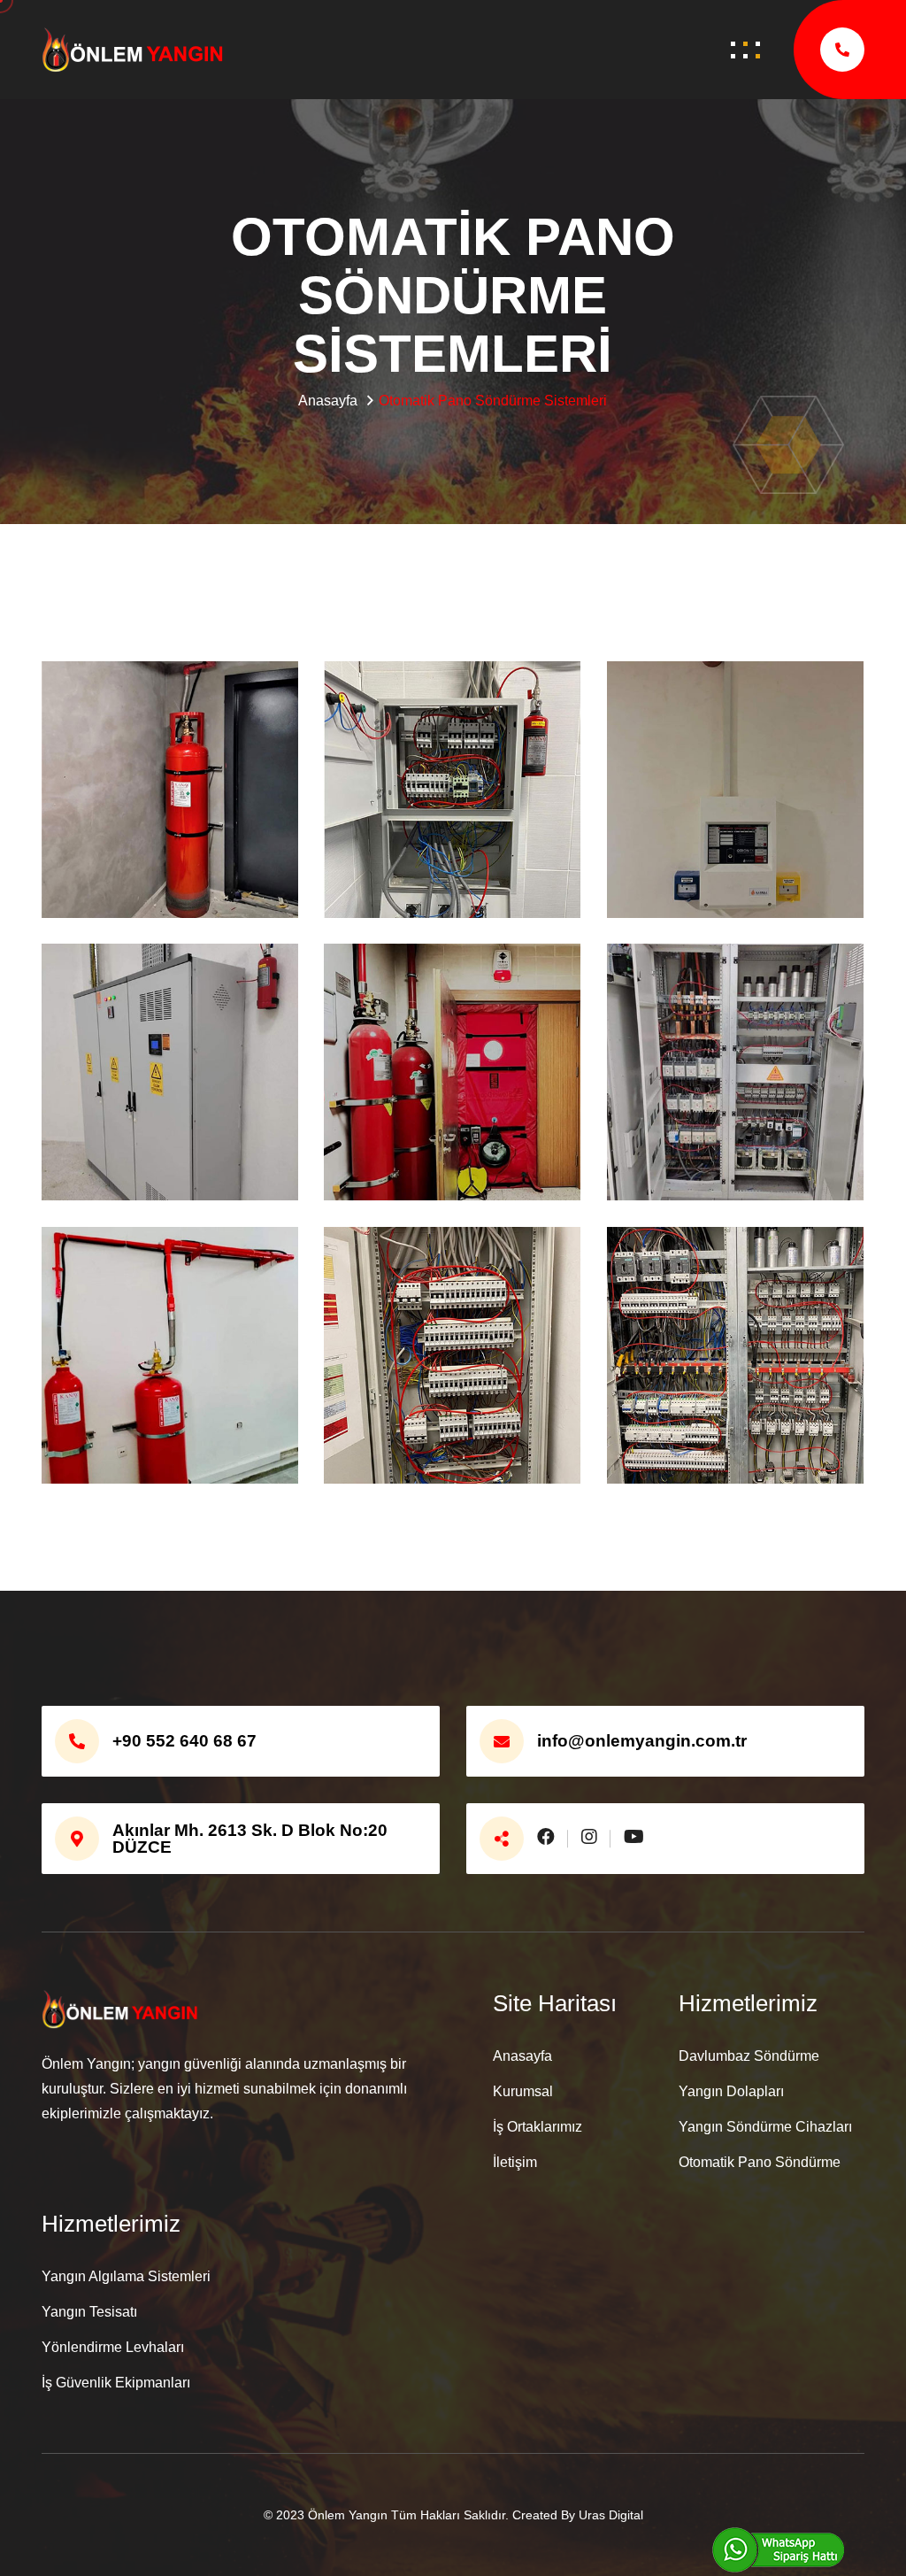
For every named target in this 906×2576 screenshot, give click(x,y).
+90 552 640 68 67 (184, 1741)
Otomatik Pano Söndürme (760, 2162)
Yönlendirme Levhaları (113, 2347)
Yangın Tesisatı (89, 2312)
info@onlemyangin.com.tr (642, 1741)
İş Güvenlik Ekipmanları (116, 2383)
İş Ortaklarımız (537, 2127)
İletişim (515, 2162)
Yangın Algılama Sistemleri (126, 2276)
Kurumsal (523, 2091)
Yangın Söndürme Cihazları (765, 2127)
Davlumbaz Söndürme (749, 2056)
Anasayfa (522, 2056)
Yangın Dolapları (731, 2091)
